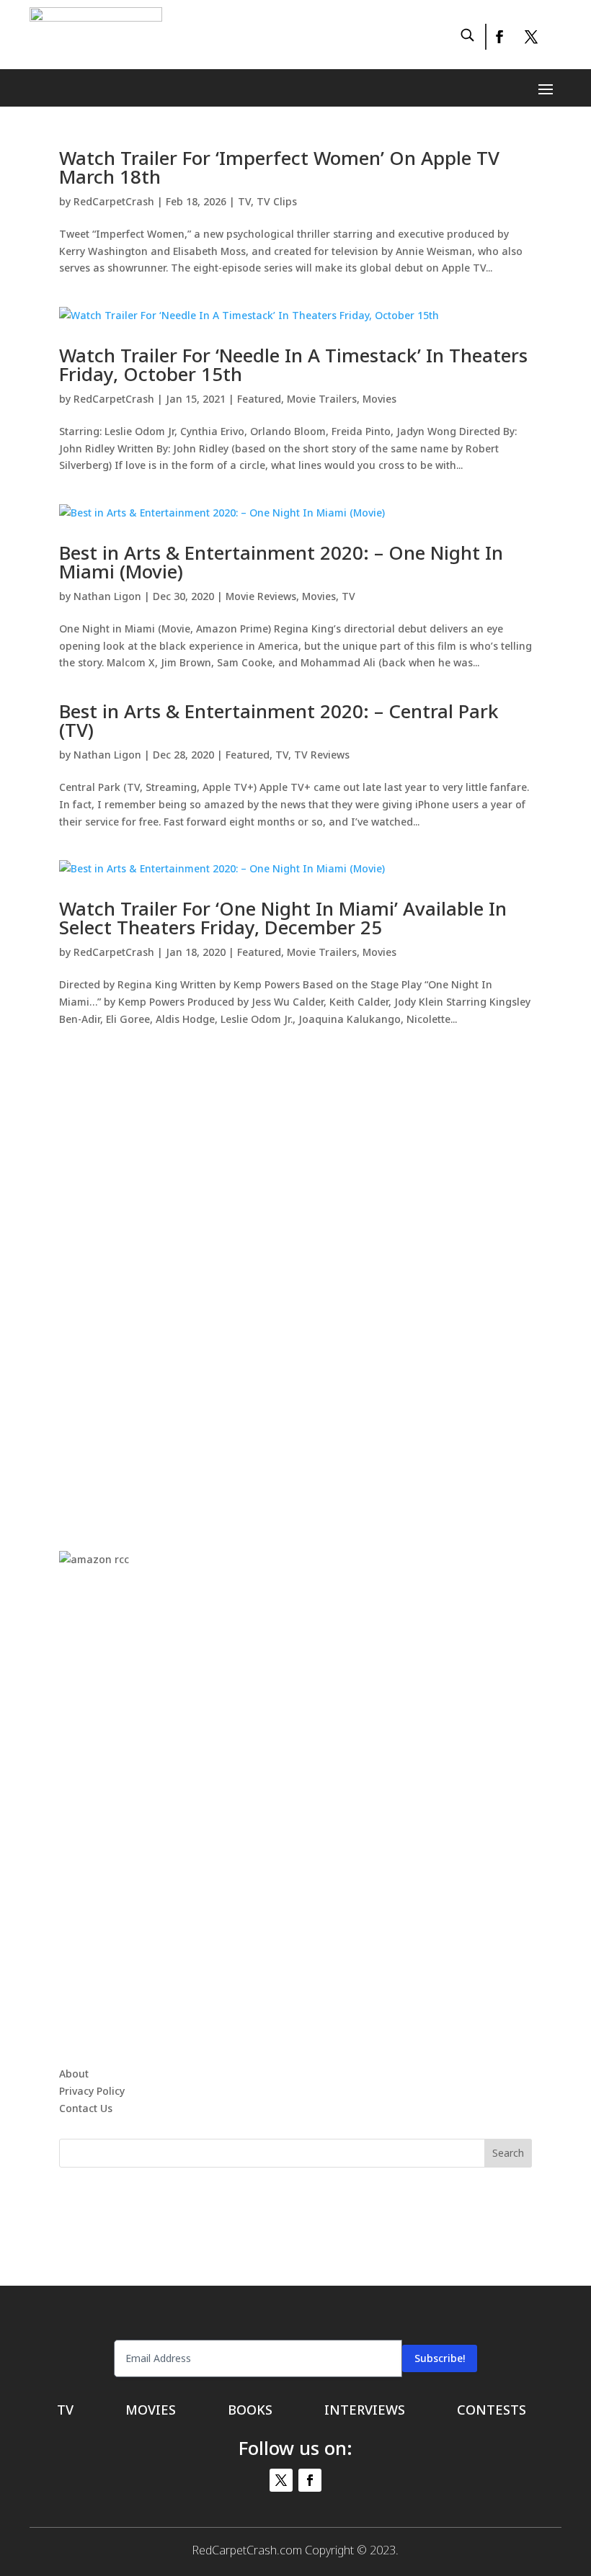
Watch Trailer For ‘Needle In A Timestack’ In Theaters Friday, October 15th (293, 365)
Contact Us (86, 2108)
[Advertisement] (295, 1274)
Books (250, 2411)
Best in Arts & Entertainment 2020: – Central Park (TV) (279, 720)
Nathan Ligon (107, 596)
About (74, 2074)
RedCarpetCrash (114, 201)
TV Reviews (322, 755)
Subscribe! (440, 2358)
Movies (379, 399)
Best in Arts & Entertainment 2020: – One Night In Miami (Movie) (281, 562)
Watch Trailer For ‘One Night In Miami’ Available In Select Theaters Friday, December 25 (283, 918)
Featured (259, 399)
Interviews (365, 2411)
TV (244, 201)
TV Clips (277, 201)
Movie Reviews (261, 596)
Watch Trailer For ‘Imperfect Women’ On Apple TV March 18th (279, 167)
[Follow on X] (531, 37)
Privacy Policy (92, 2091)
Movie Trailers (322, 399)
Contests (492, 2411)
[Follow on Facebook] (499, 37)
